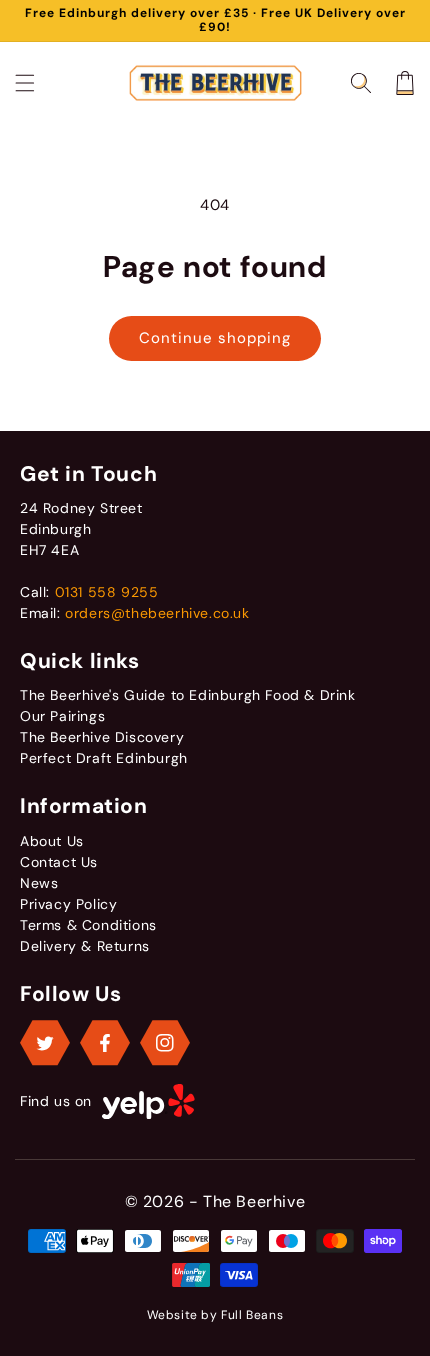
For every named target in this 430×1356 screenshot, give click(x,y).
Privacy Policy (68, 904)
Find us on (56, 1101)
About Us (52, 841)
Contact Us (59, 862)
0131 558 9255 (107, 592)
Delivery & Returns (85, 946)
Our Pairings (62, 716)
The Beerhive (254, 1201)
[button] (25, 83)
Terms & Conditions (88, 925)
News (39, 883)
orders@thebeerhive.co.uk (157, 613)
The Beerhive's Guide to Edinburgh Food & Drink (188, 695)
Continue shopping (215, 338)
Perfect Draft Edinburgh (104, 758)
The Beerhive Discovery (102, 737)
